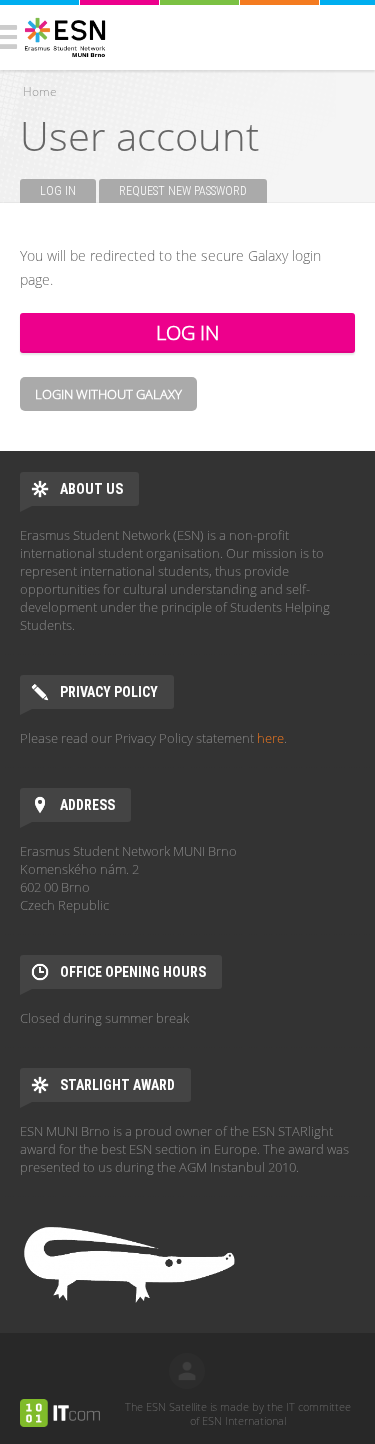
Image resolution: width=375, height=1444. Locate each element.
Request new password (183, 191)
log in (187, 1371)
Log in (68, 191)
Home (40, 91)
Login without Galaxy (108, 394)
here (270, 738)
